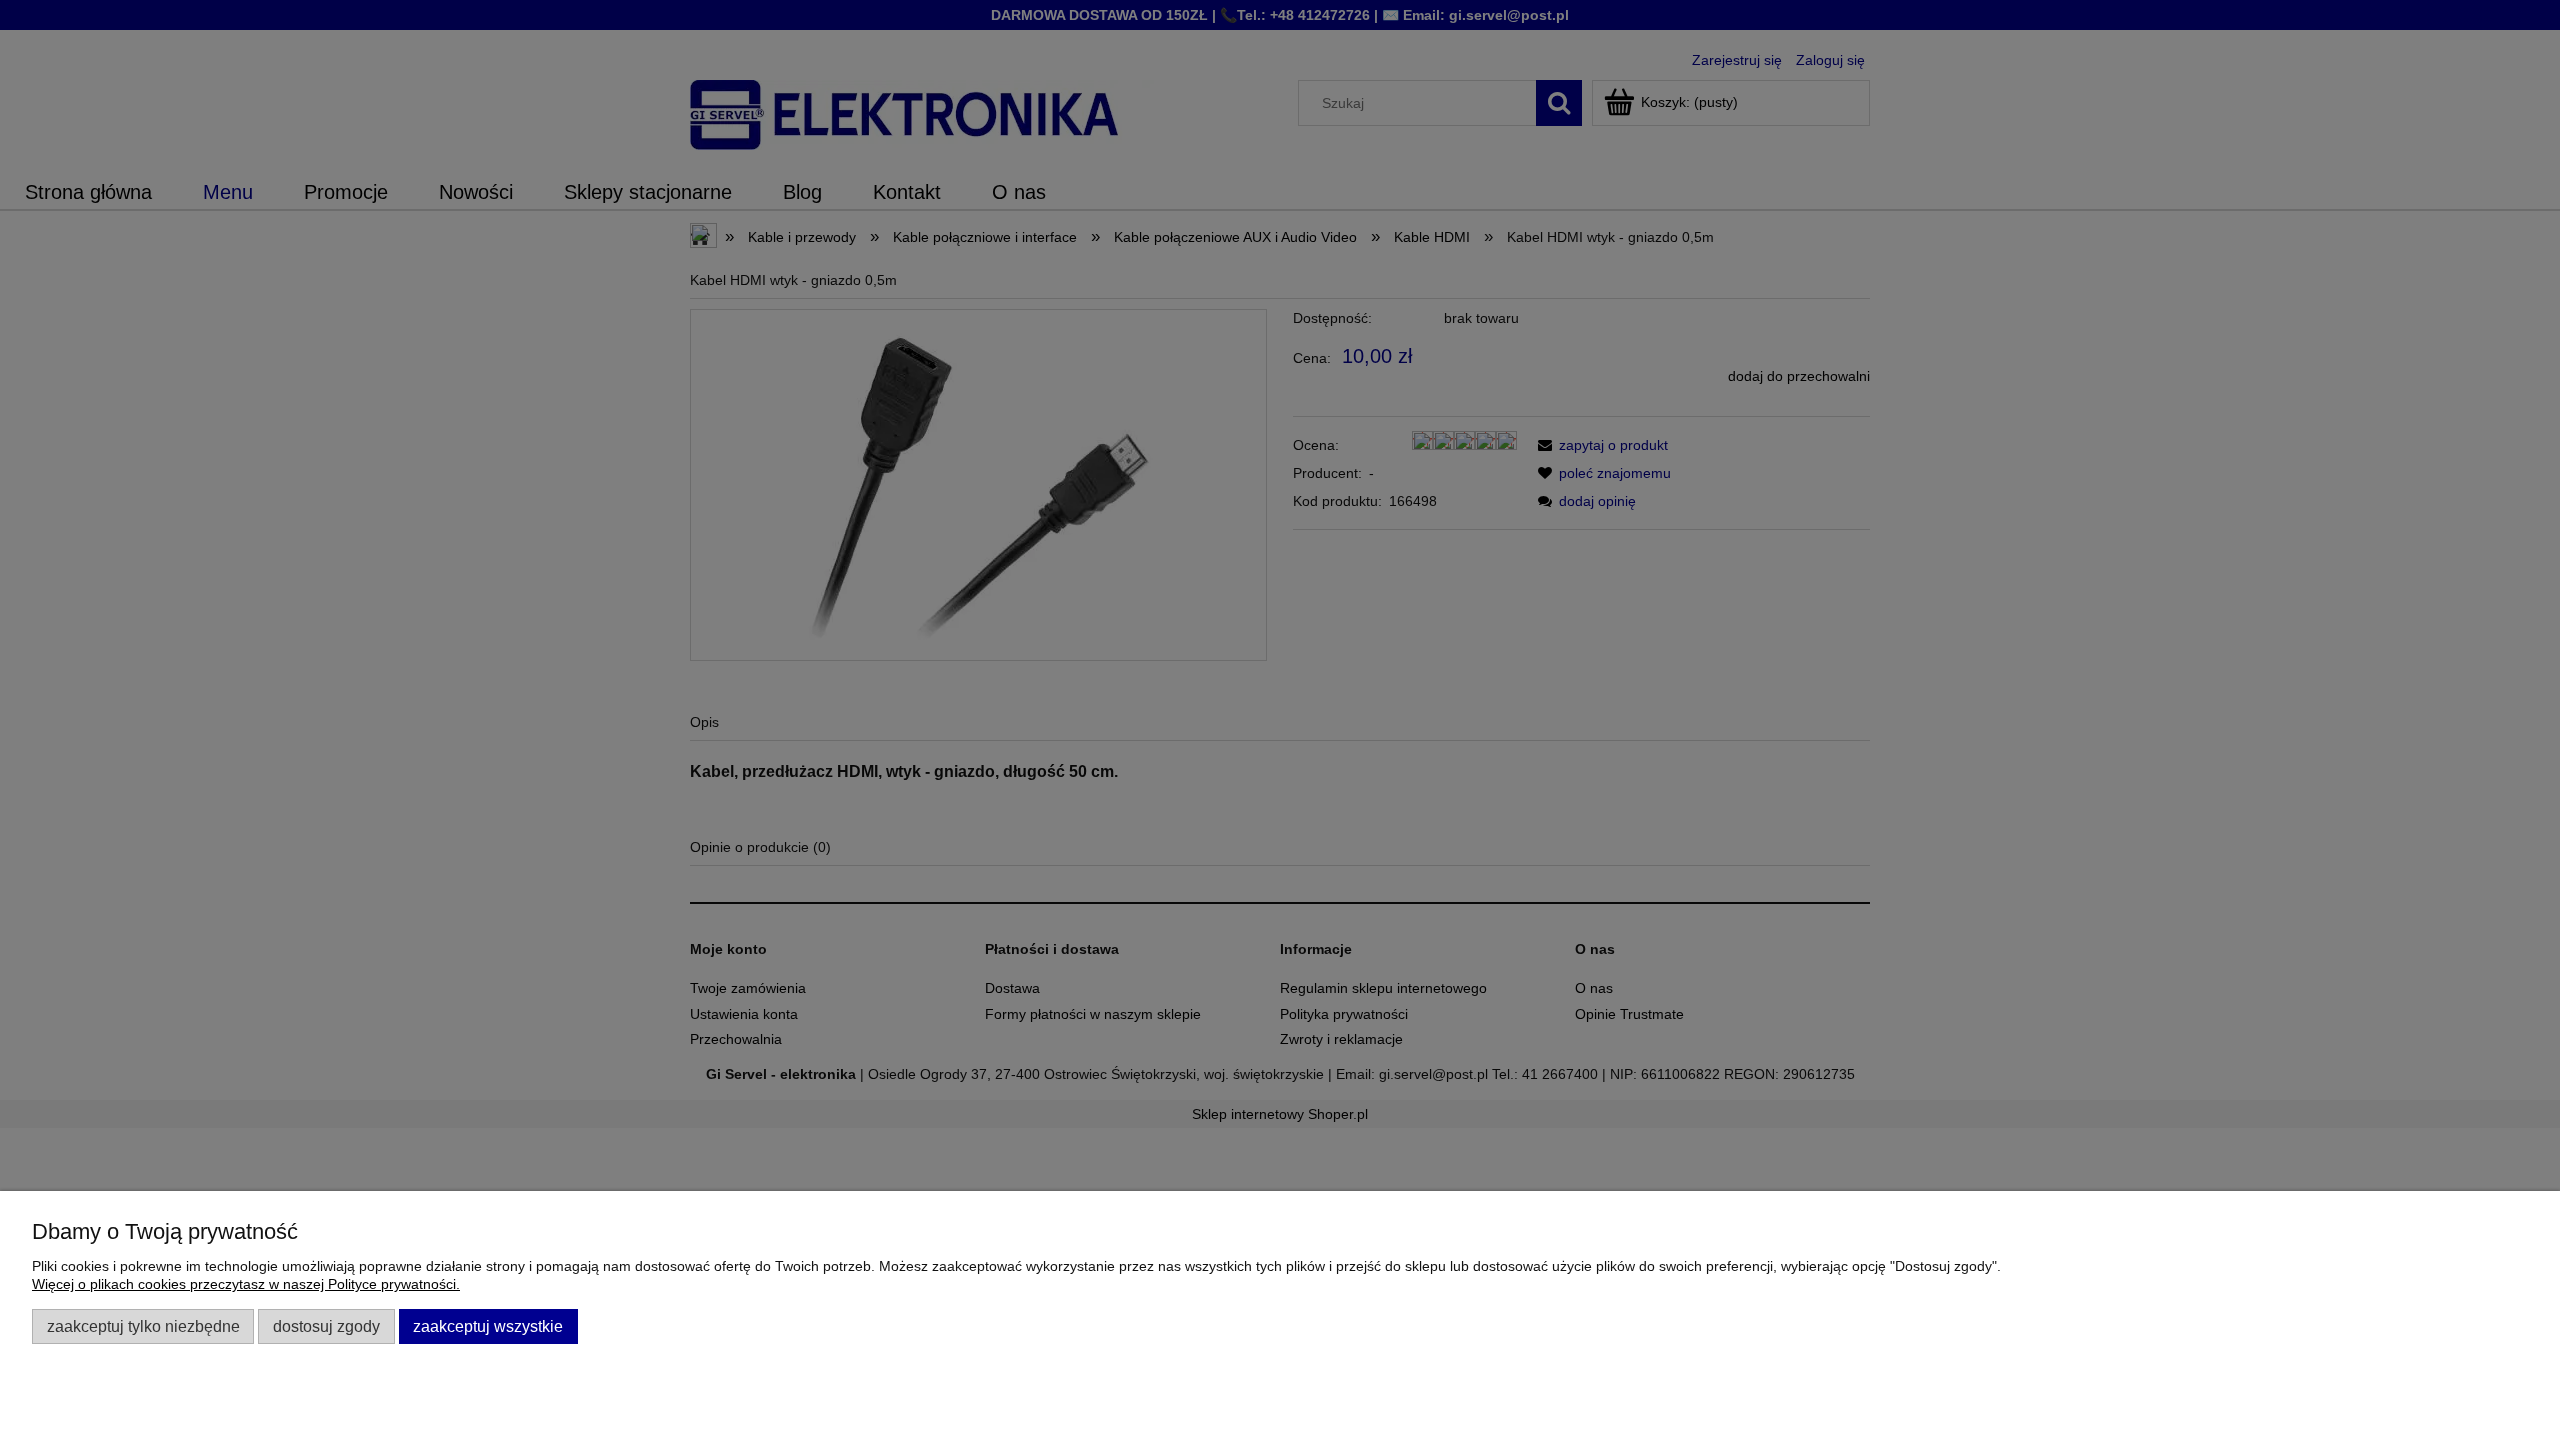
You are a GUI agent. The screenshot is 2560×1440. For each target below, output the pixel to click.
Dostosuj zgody (326, 1326)
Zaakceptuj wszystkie (488, 1326)
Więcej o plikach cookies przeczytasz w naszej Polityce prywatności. (246, 1284)
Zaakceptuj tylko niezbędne (143, 1326)
